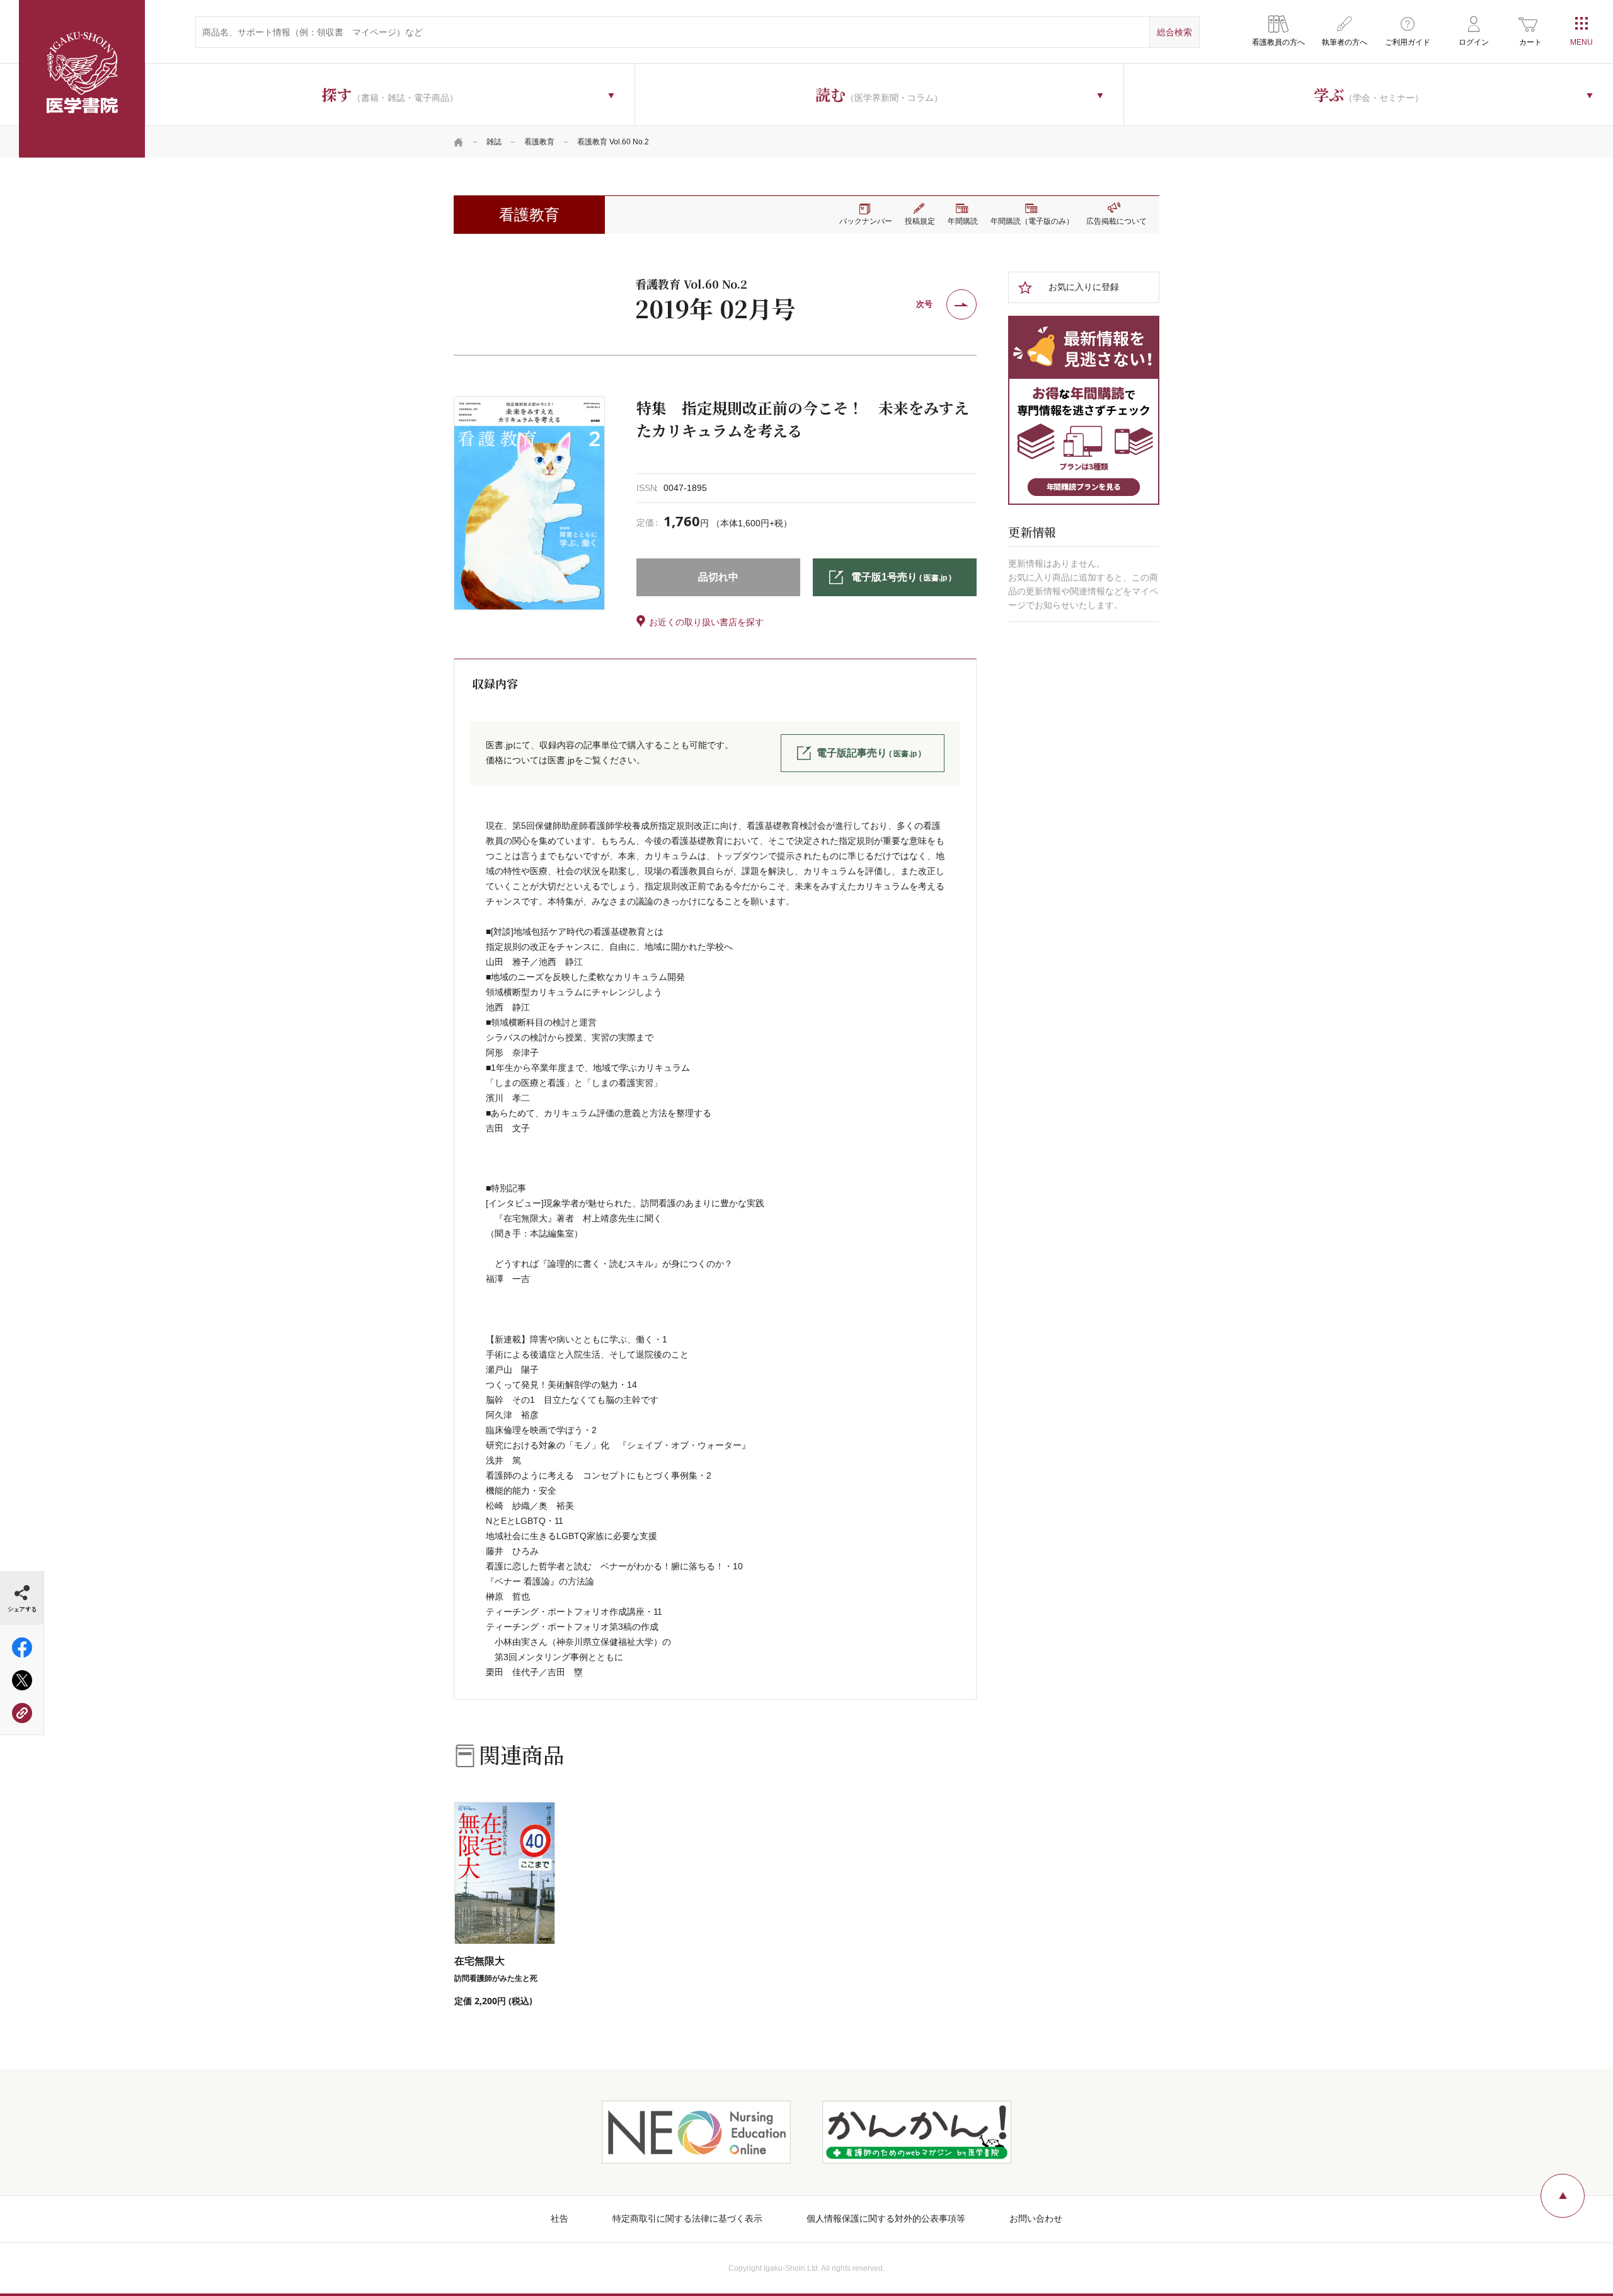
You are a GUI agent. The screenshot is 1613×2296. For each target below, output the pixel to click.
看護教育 (539, 142)
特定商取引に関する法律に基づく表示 (687, 2218)
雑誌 (494, 142)
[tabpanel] (529, 503)
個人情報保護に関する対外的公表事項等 (886, 2218)
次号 (924, 304)
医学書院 (82, 79)
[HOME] (459, 142)
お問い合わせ (1036, 2218)
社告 (560, 2218)
